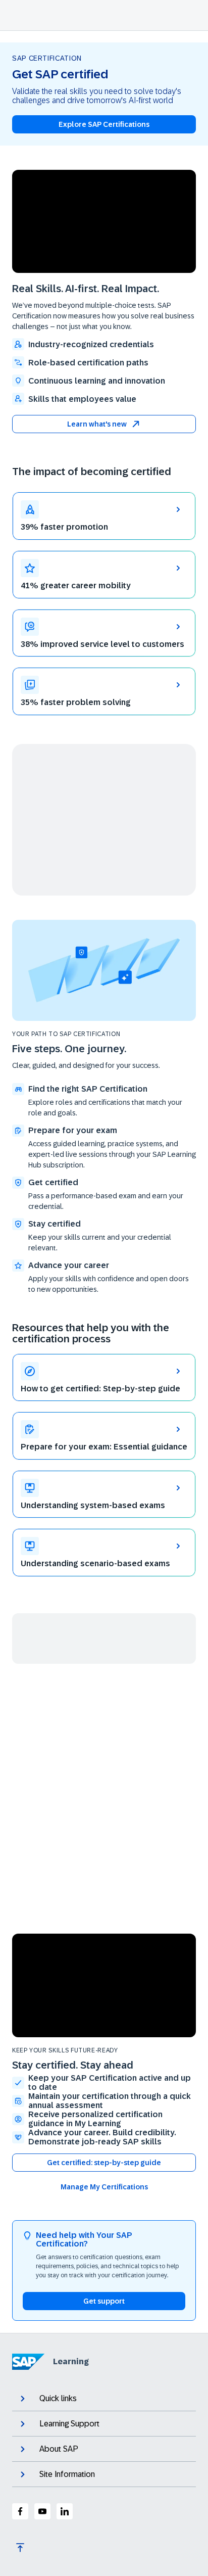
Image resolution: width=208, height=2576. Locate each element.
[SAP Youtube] (42, 2511)
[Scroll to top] (20, 2548)
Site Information (67, 2474)
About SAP (59, 2449)
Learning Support (69, 2424)
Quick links (58, 2398)
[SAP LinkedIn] (65, 2511)
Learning (71, 2361)
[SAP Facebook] (20, 2511)
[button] (104, 424)
